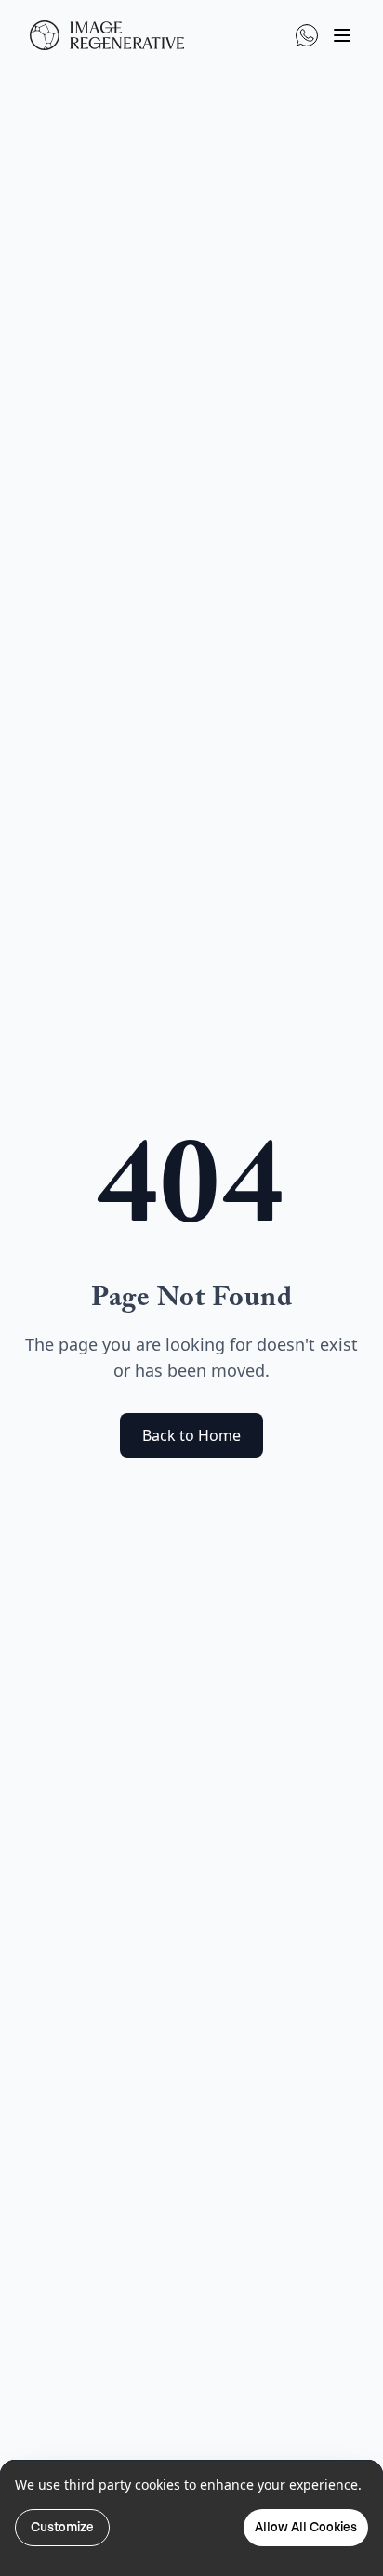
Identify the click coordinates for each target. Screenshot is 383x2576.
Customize (62, 2527)
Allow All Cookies (306, 2527)
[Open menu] (342, 35)
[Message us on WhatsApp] (307, 35)
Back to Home (191, 1435)
